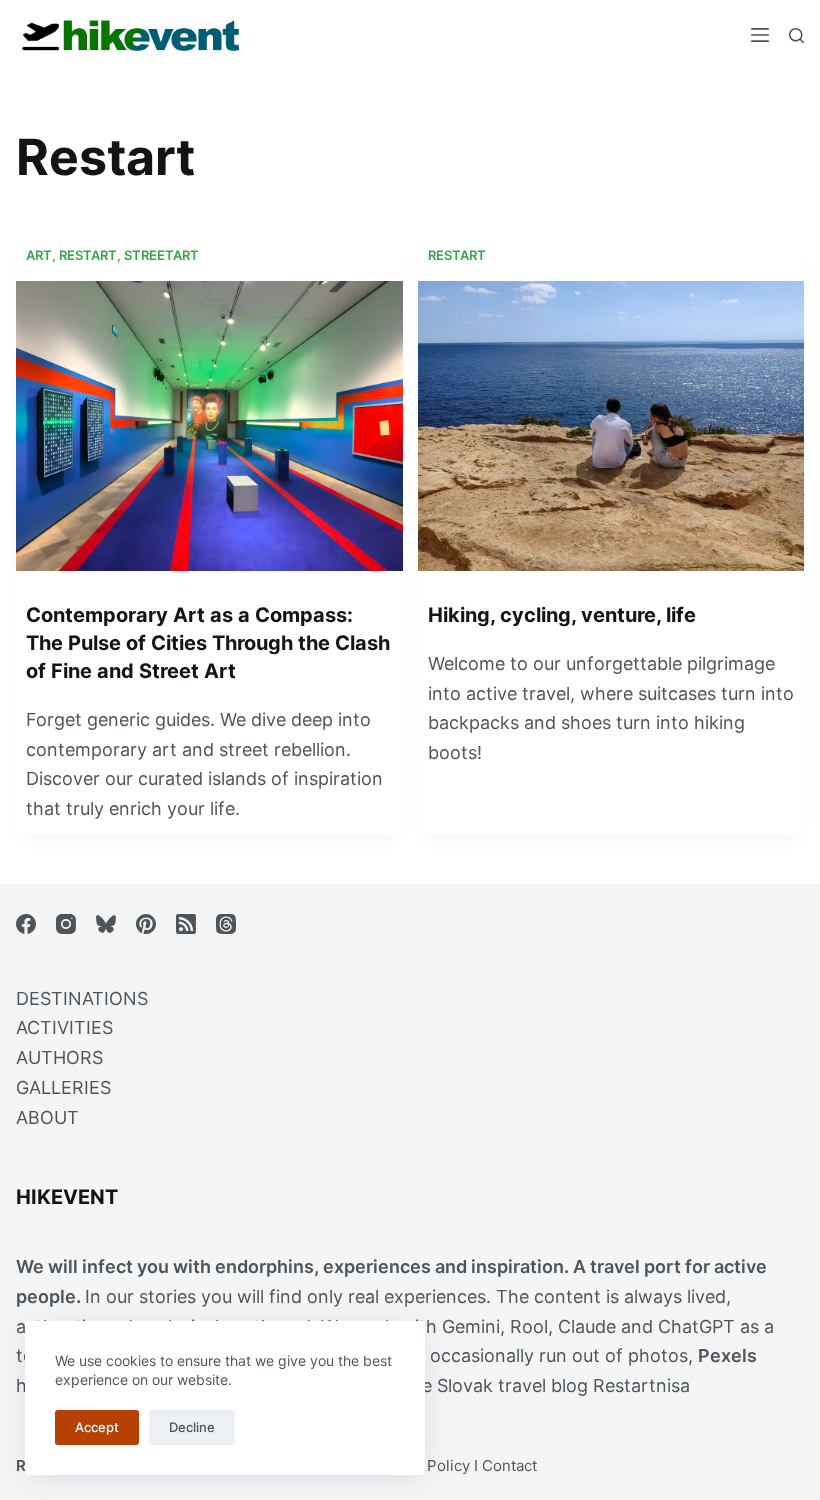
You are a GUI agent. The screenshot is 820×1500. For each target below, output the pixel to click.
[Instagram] (66, 924)
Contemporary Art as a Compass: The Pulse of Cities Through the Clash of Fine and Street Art (208, 643)
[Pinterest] (146, 924)
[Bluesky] (106, 924)
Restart (88, 255)
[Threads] (226, 924)
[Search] (796, 35)
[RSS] (186, 924)
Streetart (161, 255)
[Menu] (760, 35)
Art (39, 255)
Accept (97, 1427)
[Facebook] (26, 924)
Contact (509, 1465)
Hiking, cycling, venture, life (562, 615)
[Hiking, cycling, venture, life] (611, 426)
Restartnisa (641, 1385)
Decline (192, 1427)
